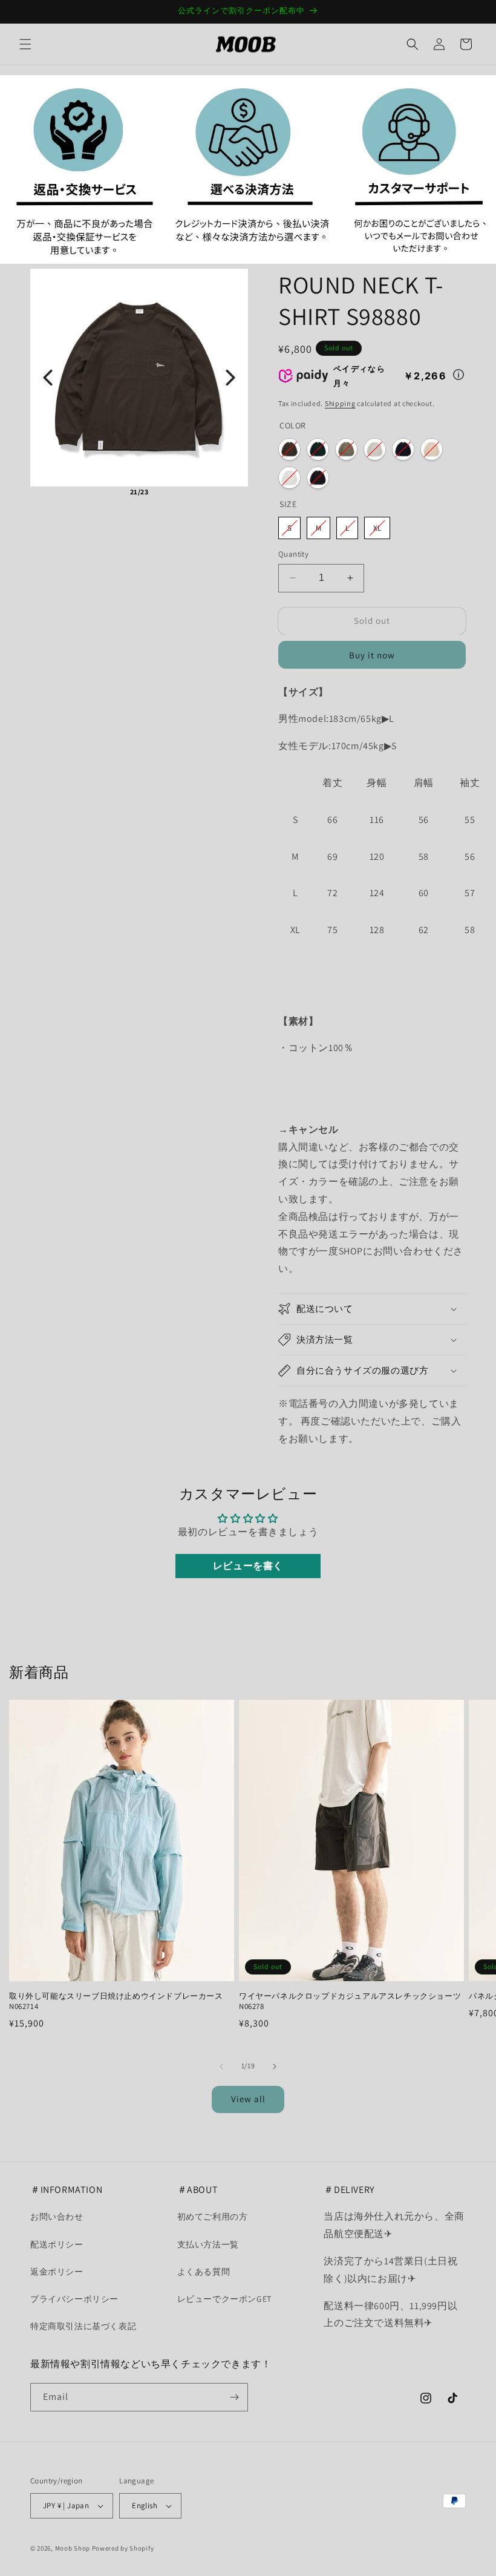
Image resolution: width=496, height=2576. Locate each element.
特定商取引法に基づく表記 (83, 2326)
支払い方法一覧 (208, 2244)
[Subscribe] (234, 2397)
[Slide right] (275, 2066)
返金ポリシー (57, 2272)
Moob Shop (73, 2548)
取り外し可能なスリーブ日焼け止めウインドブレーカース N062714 (116, 2001)
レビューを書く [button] (248, 1566)
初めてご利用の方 (213, 2217)
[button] (25, 44)
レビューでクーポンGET (224, 2299)
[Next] (230, 378)
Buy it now (372, 655)
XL (377, 528)
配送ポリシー (57, 2244)
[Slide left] (221, 2066)
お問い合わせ (57, 2217)
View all (248, 2099)
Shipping (340, 403)
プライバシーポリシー (74, 2299)
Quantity (293, 554)
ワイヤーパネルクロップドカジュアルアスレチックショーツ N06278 (350, 2001)
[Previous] (48, 378)
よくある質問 (204, 2272)
